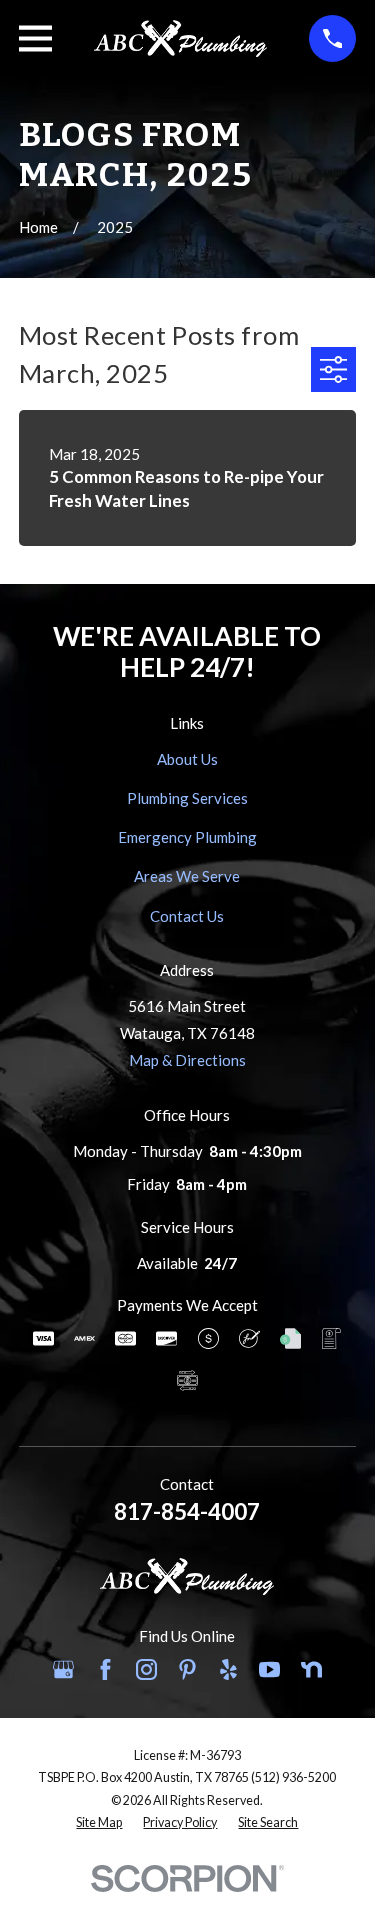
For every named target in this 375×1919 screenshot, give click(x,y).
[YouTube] (269, 1669)
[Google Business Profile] (63, 1669)
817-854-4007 (187, 1511)
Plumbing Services (187, 798)
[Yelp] (228, 1669)
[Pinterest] (187, 1669)
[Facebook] (105, 1669)
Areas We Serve (187, 876)
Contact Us (187, 916)
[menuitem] (99, 1823)
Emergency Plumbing (187, 837)
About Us (187, 759)
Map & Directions (187, 1060)
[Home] (180, 38)
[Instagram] (146, 1669)
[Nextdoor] (311, 1669)
